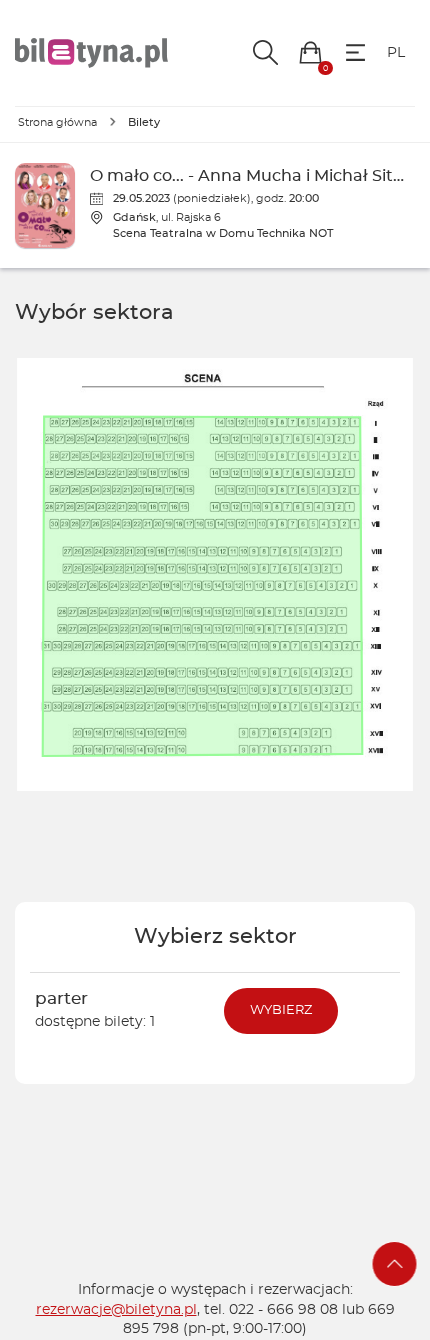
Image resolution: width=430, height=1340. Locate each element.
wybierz (281, 1010)
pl (396, 53)
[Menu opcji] (355, 52)
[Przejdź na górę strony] (395, 1264)
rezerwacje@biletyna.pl (116, 1310)
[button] (310, 52)
